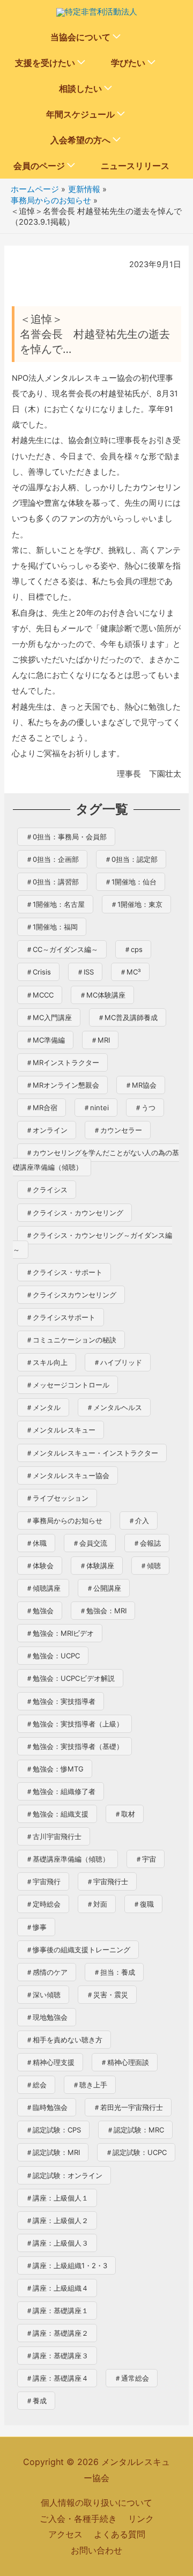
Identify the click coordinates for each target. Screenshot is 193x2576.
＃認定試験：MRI (53, 2152)
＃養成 (36, 2401)
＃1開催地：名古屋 (55, 904)
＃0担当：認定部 (131, 859)
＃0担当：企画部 (52, 859)
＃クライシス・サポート (64, 1272)
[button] (117, 37)
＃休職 (36, 1543)
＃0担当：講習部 (52, 882)
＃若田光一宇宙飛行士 (128, 2107)
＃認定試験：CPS (53, 2130)
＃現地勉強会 (47, 2017)
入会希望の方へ (80, 140)
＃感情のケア (47, 1972)
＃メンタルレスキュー (61, 1430)
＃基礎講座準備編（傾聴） (68, 1859)
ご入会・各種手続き (78, 2519)
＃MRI (100, 1040)
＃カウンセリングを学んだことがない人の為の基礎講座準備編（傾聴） (96, 1160)
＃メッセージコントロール (68, 1385)
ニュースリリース (135, 166)
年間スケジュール (80, 114)
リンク (141, 2519)
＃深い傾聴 (43, 1995)
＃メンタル (43, 1407)
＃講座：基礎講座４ (57, 2378)
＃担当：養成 (114, 1972)
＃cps (133, 949)
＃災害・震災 (107, 1995)
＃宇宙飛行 (43, 1881)
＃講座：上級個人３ (57, 2243)
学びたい (128, 63)
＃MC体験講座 (102, 995)
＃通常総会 (132, 2378)
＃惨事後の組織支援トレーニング (78, 1950)
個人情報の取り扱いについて (96, 2503)
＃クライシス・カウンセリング (75, 1213)
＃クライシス (47, 1190)
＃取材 (125, 1814)
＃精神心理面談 (125, 2062)
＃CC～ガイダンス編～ (62, 949)
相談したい (80, 88)
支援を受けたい (45, 63)
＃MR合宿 (42, 1108)
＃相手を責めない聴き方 (64, 2040)
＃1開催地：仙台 (131, 882)
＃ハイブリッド (118, 1362)
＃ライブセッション (57, 1498)
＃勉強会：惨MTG (55, 1769)
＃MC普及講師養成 (128, 1017)
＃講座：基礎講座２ (57, 2333)
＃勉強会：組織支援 (57, 1814)
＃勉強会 (40, 1611)
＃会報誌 (147, 1543)
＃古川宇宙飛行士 (54, 1836)
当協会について (80, 37)
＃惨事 (36, 1927)
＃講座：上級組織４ (57, 2288)
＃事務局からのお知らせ (64, 1520)
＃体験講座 (97, 1566)
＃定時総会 (43, 1904)
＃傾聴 (150, 1566)
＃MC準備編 (45, 1040)
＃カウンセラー (118, 1130)
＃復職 (143, 1904)
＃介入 (139, 1520)
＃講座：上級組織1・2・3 (66, 2265)
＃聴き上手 (90, 2085)
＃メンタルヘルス (114, 1407)
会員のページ (39, 166)
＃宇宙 (146, 1859)
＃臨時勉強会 (47, 2107)
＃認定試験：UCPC (136, 2152)
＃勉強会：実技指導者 (61, 1701)
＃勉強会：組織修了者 (61, 1791)
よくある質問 (120, 2534)
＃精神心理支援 (50, 2062)
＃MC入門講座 (49, 1017)
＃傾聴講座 (43, 1588)
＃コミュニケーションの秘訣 (71, 1340)
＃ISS (85, 972)
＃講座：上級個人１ (57, 2198)
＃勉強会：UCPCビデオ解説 (70, 1678)
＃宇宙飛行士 (107, 1881)
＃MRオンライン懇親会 (62, 1085)
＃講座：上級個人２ (57, 2220)
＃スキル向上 (47, 1362)
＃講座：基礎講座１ (57, 2311)
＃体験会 (40, 1566)
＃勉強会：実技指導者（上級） (75, 1724)
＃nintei (96, 1108)
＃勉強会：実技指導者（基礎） (75, 1746)
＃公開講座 (104, 1588)
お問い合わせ (96, 2550)
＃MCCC (40, 995)
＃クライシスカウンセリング (71, 1295)
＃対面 (97, 1904)
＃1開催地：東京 (136, 904)
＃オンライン (47, 1130)
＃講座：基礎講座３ (57, 2356)
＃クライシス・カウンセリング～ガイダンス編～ (92, 1242)
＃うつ (145, 1108)
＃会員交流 (90, 1543)
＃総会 (36, 2085)
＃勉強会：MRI (103, 1611)
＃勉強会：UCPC (53, 1656)
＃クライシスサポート (61, 1317)
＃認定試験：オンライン (64, 2175)
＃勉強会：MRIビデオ (60, 1633)
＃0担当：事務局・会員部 (66, 837)
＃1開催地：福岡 (52, 927)
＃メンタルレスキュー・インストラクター (92, 1453)
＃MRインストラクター (62, 1062)
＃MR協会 (141, 1085)
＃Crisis (38, 972)
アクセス (65, 2534)
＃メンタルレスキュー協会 (68, 1475)
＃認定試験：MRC (135, 2130)
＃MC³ (130, 972)
